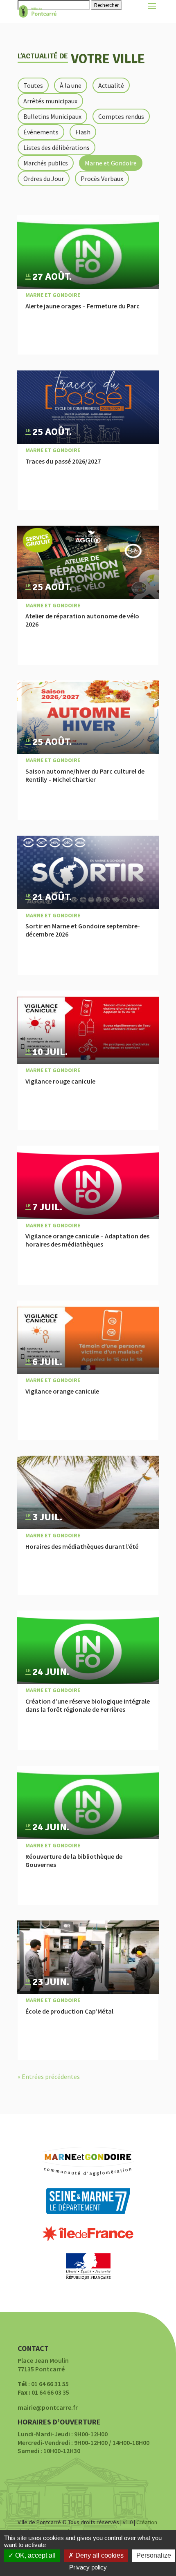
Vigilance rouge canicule (60, 1081)
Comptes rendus (121, 116)
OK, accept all (35, 2555)
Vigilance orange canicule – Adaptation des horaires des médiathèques (87, 1240)
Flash (83, 132)
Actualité (111, 85)
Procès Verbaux (102, 178)
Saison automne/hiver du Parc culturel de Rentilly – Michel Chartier (85, 775)
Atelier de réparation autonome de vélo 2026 (82, 620)
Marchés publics (46, 163)
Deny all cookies (99, 2555)
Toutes (33, 85)
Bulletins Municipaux (52, 116)
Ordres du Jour (44, 178)
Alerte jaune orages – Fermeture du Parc (82, 306)
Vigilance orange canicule (62, 1391)
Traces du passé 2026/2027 (63, 461)
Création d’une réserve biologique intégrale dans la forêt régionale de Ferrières (88, 1705)
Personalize (154, 2555)
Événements (41, 132)
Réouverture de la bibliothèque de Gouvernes (74, 1860)
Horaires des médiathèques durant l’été (82, 1546)
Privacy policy (88, 2567)
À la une (71, 85)
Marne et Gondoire (111, 163)
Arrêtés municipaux (50, 101)
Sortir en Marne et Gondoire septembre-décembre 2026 (83, 930)
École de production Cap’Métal (69, 2011)
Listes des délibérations (56, 147)
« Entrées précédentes (49, 2076)
